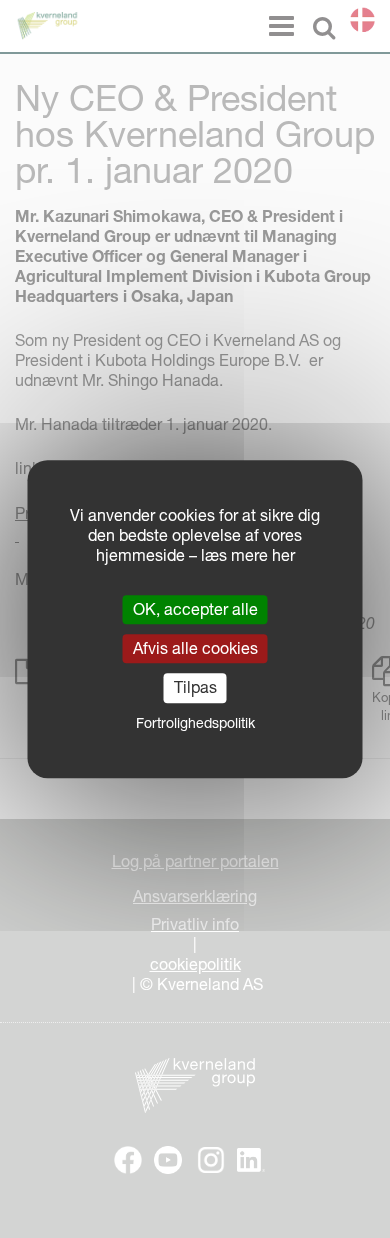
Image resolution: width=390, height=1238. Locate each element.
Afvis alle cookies (195, 648)
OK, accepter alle (195, 609)
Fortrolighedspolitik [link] (195, 723)
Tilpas (195, 688)
